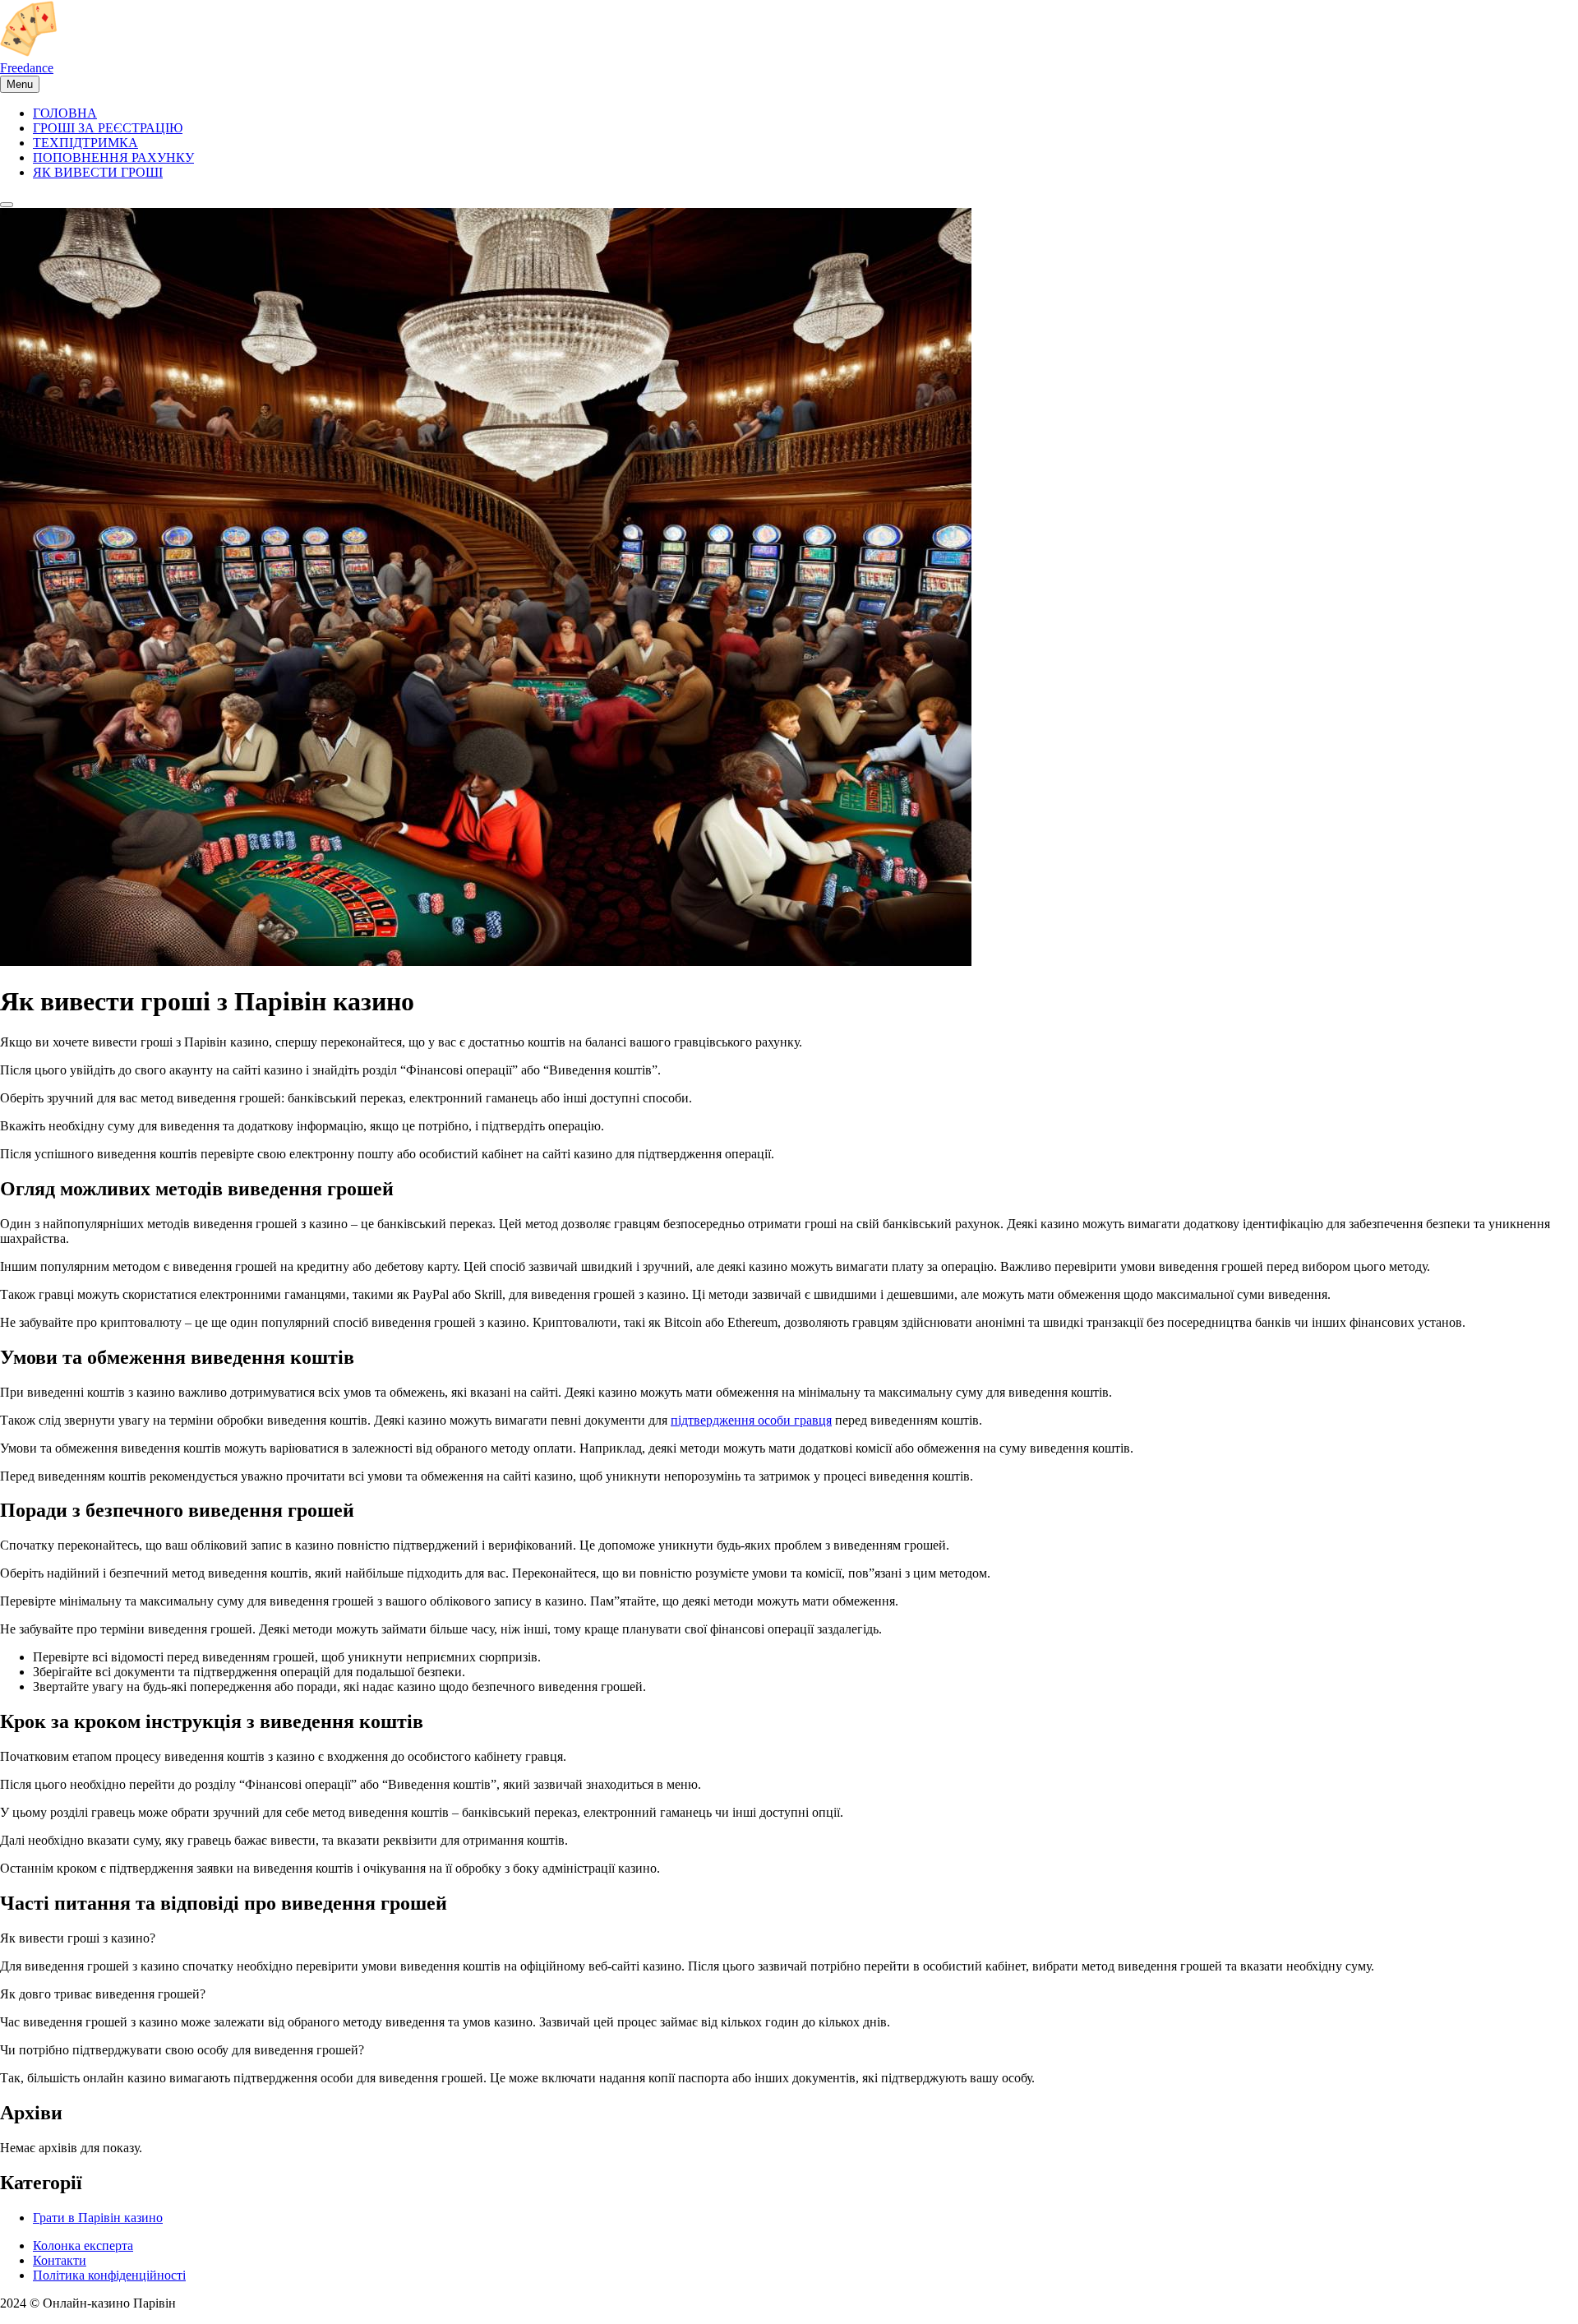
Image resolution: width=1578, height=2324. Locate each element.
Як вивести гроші (98, 172)
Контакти (60, 2260)
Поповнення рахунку (113, 157)
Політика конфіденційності (109, 2275)
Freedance (27, 68)
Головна (65, 113)
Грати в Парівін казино (98, 2218)
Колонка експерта (83, 2245)
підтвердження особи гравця (751, 1420)
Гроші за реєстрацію (108, 128)
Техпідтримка (85, 143)
